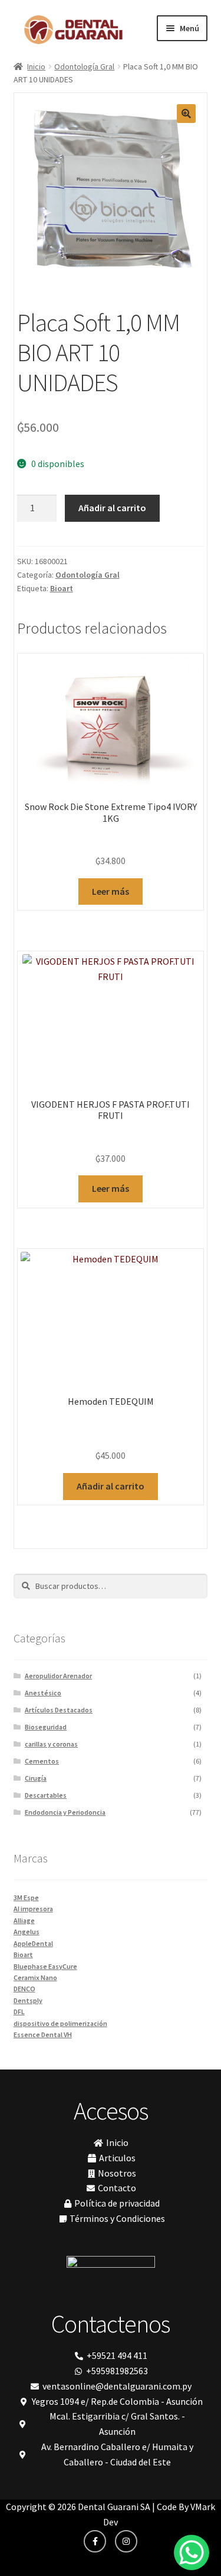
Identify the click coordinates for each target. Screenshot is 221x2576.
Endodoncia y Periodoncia (65, 1812)
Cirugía (36, 1778)
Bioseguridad (46, 1727)
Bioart (62, 588)
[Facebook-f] (95, 2541)
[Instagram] (126, 2541)
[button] (186, 114)
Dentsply (28, 2000)
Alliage (24, 1920)
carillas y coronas (51, 1744)
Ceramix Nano (35, 1977)
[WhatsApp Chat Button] (192, 2552)
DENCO (24, 1989)
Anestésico (43, 1693)
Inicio (36, 66)
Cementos (42, 1761)
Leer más (111, 891)
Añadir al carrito (112, 508)
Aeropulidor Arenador (58, 1676)
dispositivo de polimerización (60, 2023)
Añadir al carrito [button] (111, 1486)
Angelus (27, 1932)
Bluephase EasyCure (45, 1966)
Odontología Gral (84, 66)
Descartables (46, 1795)
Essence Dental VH (43, 2035)
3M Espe (26, 1897)
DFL (19, 2012)
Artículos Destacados (59, 1710)
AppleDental (33, 1943)
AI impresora (33, 1909)
